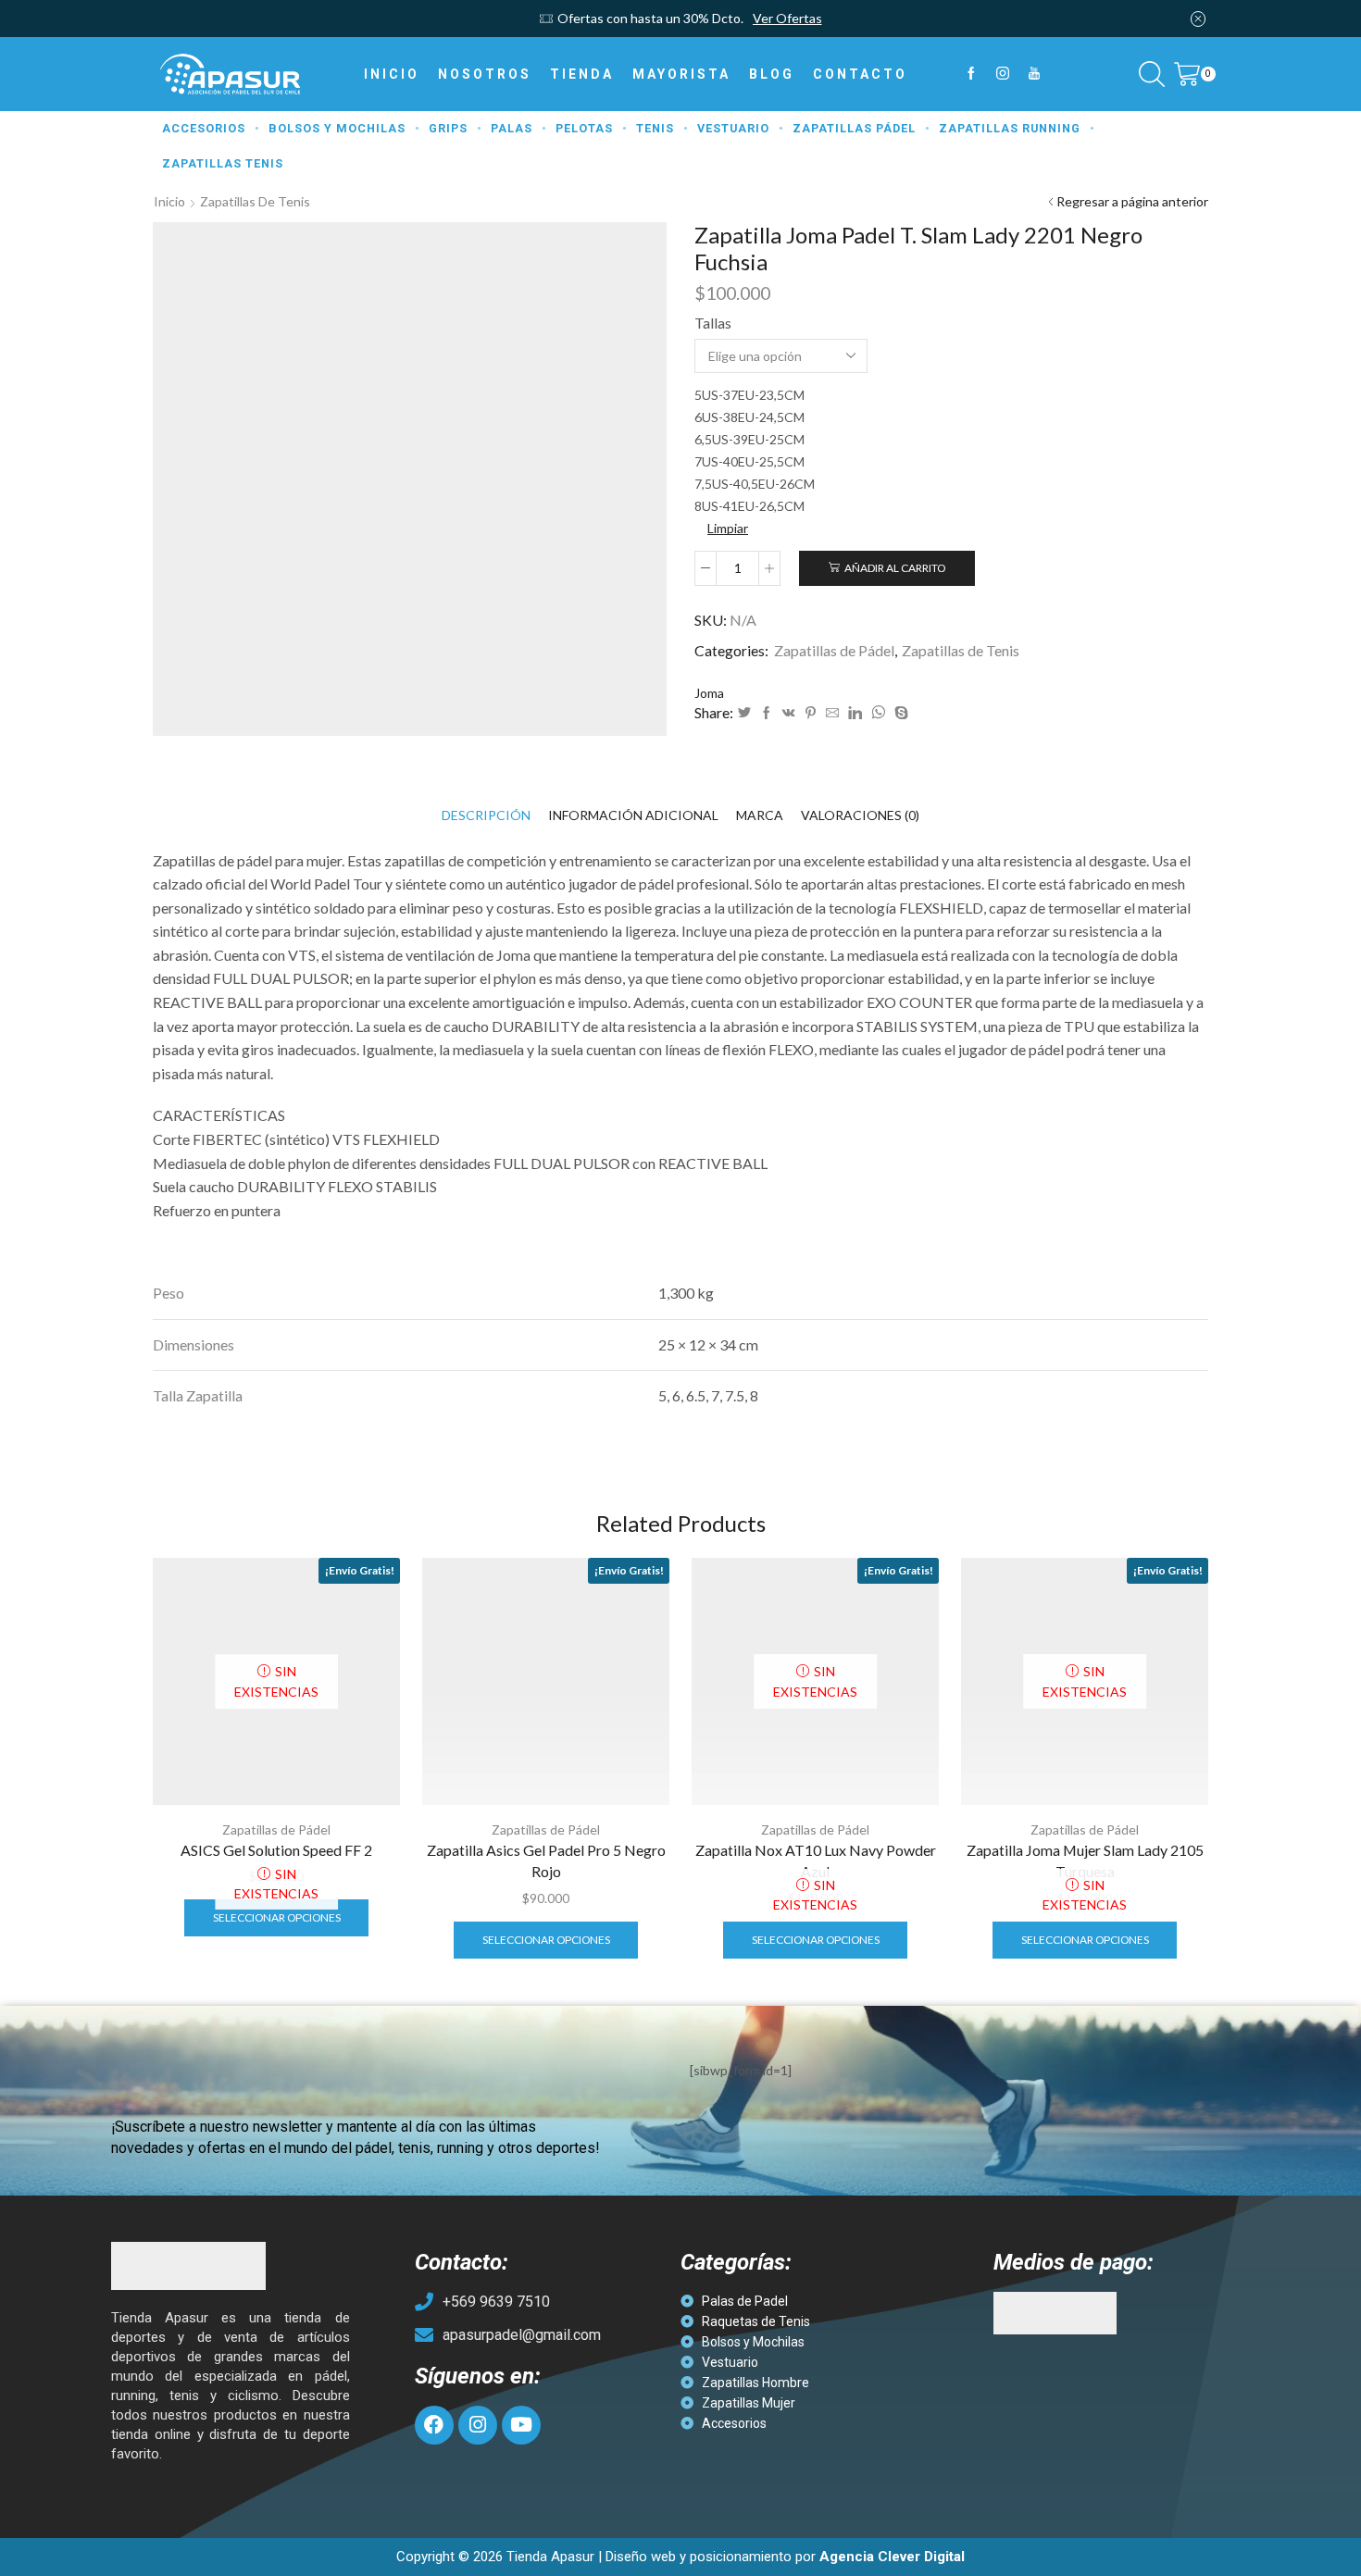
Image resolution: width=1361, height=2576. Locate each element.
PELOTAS (584, 128)
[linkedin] (855, 713)
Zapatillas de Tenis (255, 201)
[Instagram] (1003, 74)
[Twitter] (744, 713)
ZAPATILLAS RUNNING (1010, 128)
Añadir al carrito (895, 568)
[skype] (899, 713)
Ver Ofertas (787, 18)
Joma (709, 693)
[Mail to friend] (832, 713)
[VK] (789, 713)
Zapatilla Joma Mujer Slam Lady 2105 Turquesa (1085, 1861)
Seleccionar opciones (277, 1917)
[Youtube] (1034, 74)
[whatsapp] (878, 713)
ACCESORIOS (204, 128)
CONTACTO (860, 74)
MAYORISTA (681, 74)
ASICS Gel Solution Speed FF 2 (276, 1850)
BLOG (772, 74)
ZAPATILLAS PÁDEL (854, 128)
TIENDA (582, 74)
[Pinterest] (811, 713)
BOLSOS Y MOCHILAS (337, 128)
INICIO (392, 74)
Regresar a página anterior (1132, 201)
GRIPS (448, 128)
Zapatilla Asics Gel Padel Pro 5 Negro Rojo (546, 1861)
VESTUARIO (733, 128)
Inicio (169, 201)
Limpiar (728, 528)
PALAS (512, 128)
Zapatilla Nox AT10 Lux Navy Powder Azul (816, 1861)
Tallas (713, 323)
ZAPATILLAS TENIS (223, 163)
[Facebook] (971, 74)
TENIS (655, 128)
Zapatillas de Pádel (834, 650)
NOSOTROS (485, 74)
